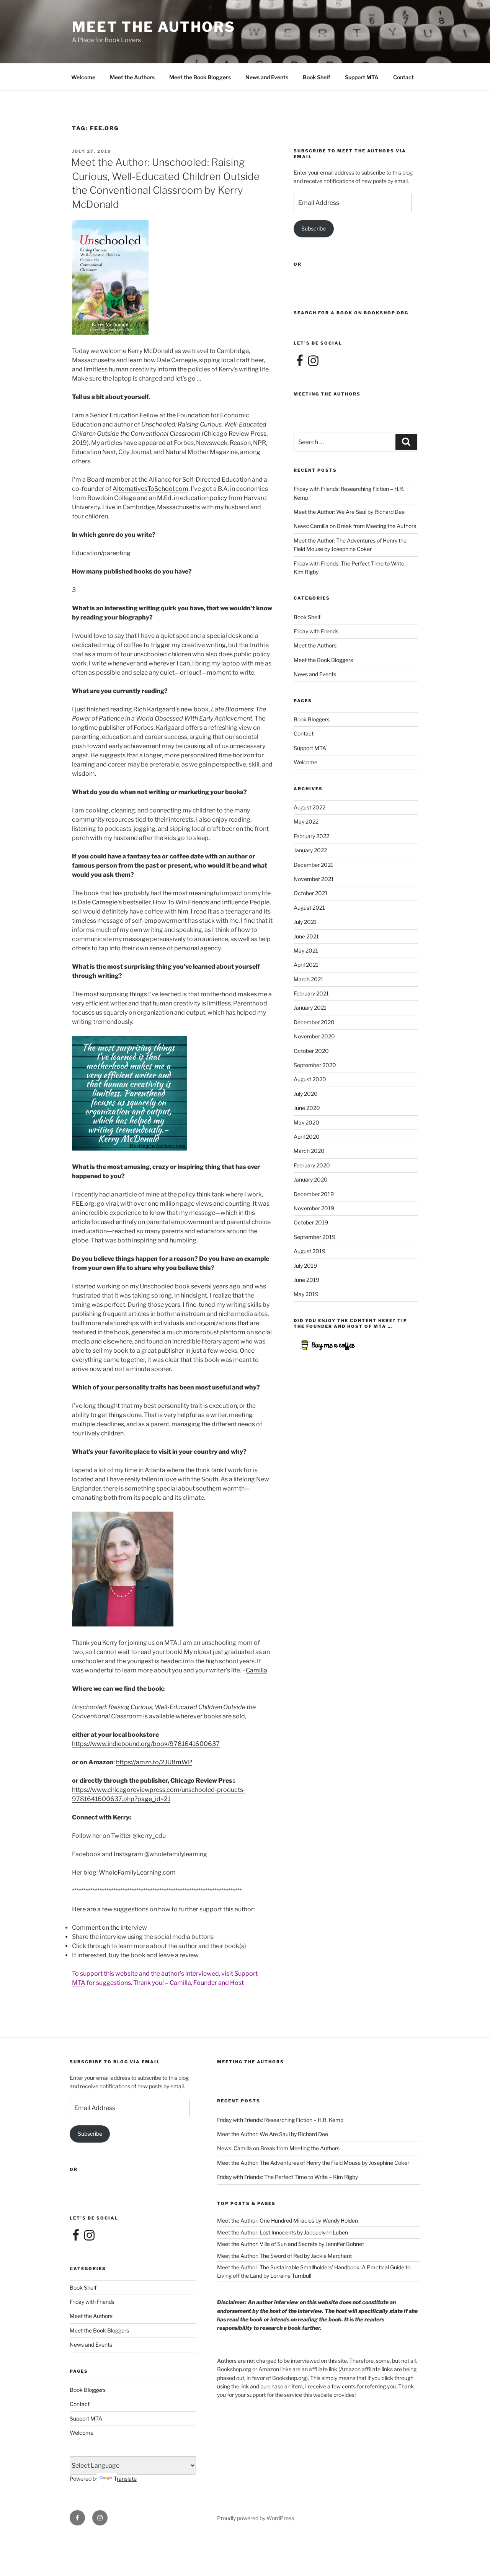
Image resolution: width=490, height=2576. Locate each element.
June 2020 (307, 1108)
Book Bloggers (312, 719)
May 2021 (306, 950)
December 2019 (314, 1194)
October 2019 (311, 1222)
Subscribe (314, 228)
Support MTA (362, 77)
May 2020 (306, 1122)
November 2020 (314, 1036)
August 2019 (310, 1251)
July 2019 (305, 1266)
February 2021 (311, 993)
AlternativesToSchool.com (150, 489)
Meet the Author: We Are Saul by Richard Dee (349, 512)
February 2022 (311, 836)
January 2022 (310, 850)
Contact (403, 77)
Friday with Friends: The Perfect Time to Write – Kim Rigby (287, 2177)
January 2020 (311, 1179)
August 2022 (310, 807)
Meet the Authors (132, 77)
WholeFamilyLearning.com (137, 1872)
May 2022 (306, 821)
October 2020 (311, 1051)
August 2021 (309, 908)
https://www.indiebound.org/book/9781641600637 (146, 1744)
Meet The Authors (154, 27)
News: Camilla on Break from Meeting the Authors (355, 526)
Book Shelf (317, 77)
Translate (125, 2479)
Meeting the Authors (327, 394)
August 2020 (310, 1079)
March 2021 (309, 979)
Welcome (83, 77)
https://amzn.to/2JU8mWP (154, 1762)
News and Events (267, 77)
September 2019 (314, 1237)
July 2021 (305, 922)
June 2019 (306, 1280)
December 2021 (314, 865)
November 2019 (314, 1208)
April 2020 (307, 1137)
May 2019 (306, 1294)
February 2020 (312, 1165)
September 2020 (315, 1065)
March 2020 (309, 1151)
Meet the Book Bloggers (200, 77)
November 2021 (314, 879)
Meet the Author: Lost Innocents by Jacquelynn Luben (283, 2232)
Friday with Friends (316, 631)
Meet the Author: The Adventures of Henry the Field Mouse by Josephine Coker (313, 2163)
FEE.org (83, 1204)
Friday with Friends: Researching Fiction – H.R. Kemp (280, 2120)
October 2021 (311, 893)
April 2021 (306, 965)
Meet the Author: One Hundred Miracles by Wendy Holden (287, 2220)
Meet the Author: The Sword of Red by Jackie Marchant (284, 2256)
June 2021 (306, 936)
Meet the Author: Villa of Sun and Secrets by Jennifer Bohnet (291, 2244)
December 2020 (314, 1022)
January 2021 (310, 1008)
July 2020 (306, 1094)
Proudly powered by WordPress (256, 2518)
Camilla (256, 1670)
